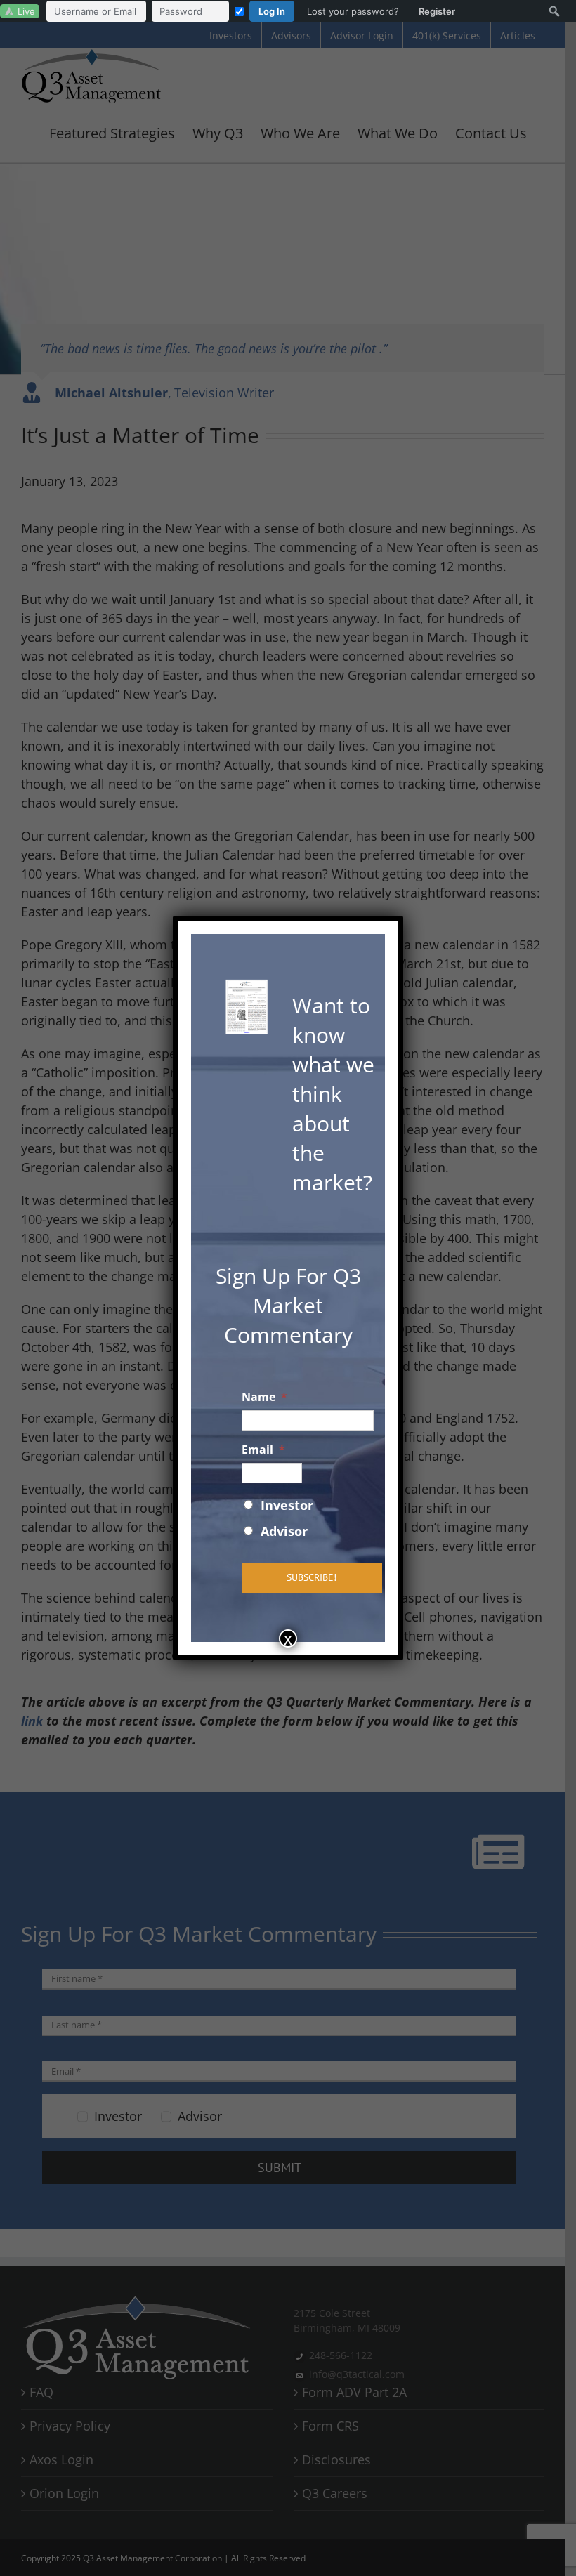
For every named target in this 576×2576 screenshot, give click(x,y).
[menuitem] (254, 11)
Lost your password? (353, 11)
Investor (287, 1505)
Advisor (284, 1531)
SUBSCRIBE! (312, 1577)
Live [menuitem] (26, 11)
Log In (272, 11)
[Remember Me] (239, 12)
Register (437, 11)
